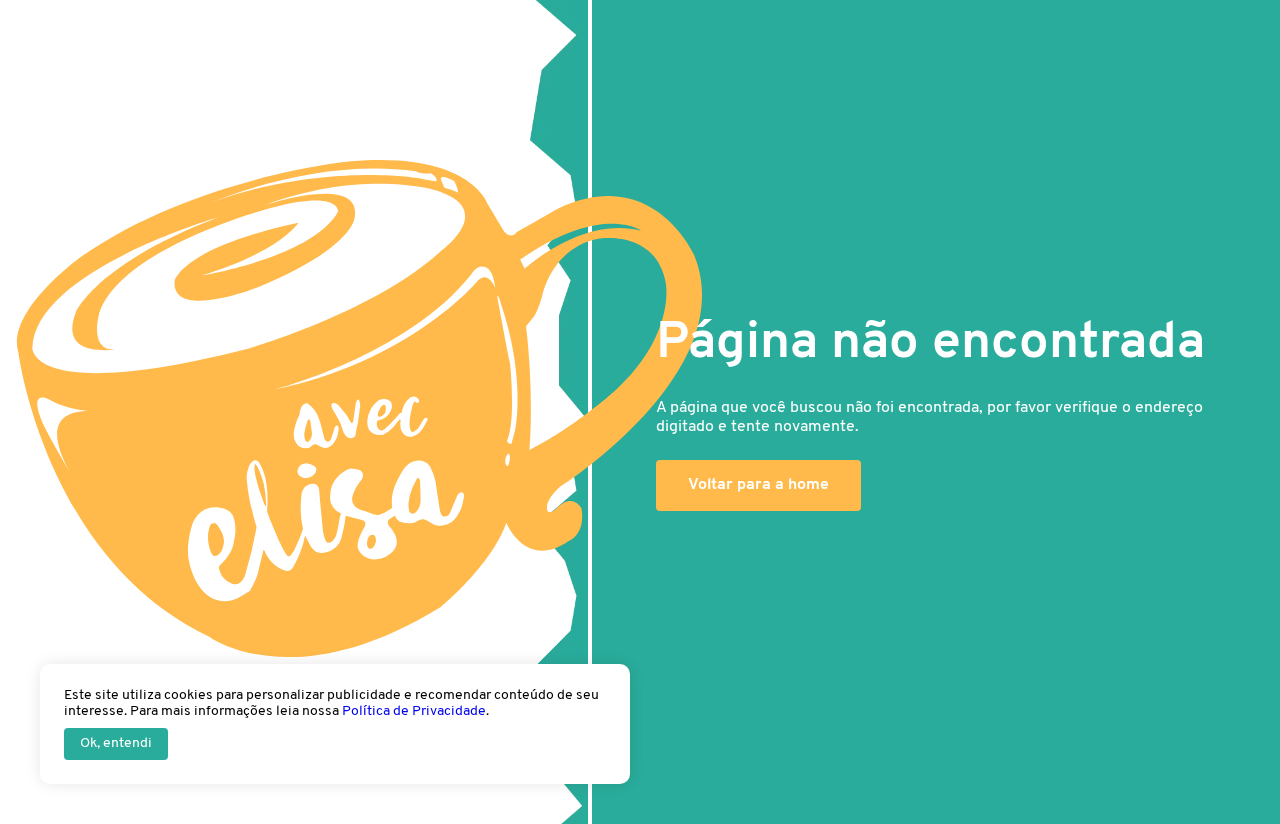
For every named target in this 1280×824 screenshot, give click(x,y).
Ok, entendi (116, 743)
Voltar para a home (758, 485)
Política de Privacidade (414, 711)
